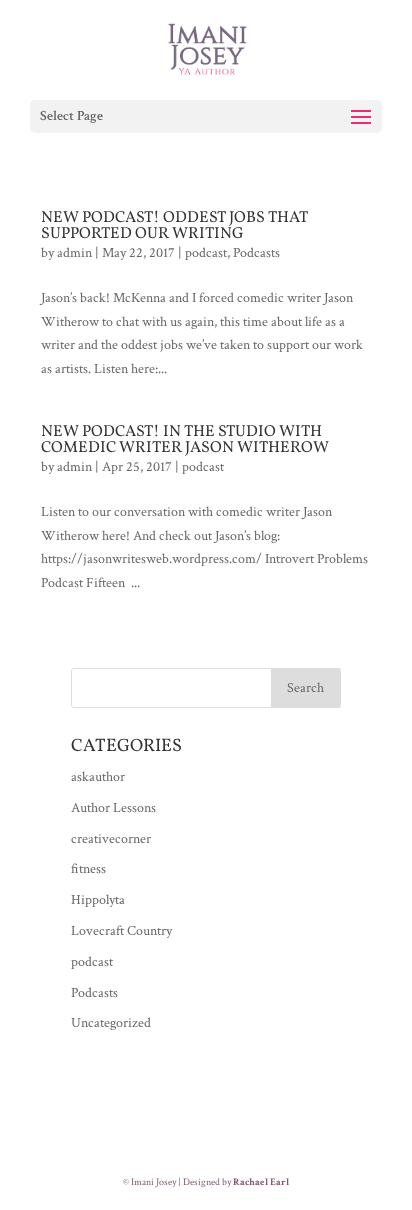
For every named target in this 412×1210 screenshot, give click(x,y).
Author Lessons (113, 808)
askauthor (98, 777)
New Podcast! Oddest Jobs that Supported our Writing (174, 226)
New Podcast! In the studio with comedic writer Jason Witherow (185, 440)
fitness (88, 869)
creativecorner (111, 839)
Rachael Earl (261, 1182)
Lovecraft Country (121, 931)
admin (74, 253)
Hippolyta (98, 900)
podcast (206, 253)
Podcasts (256, 253)
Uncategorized (111, 1023)
